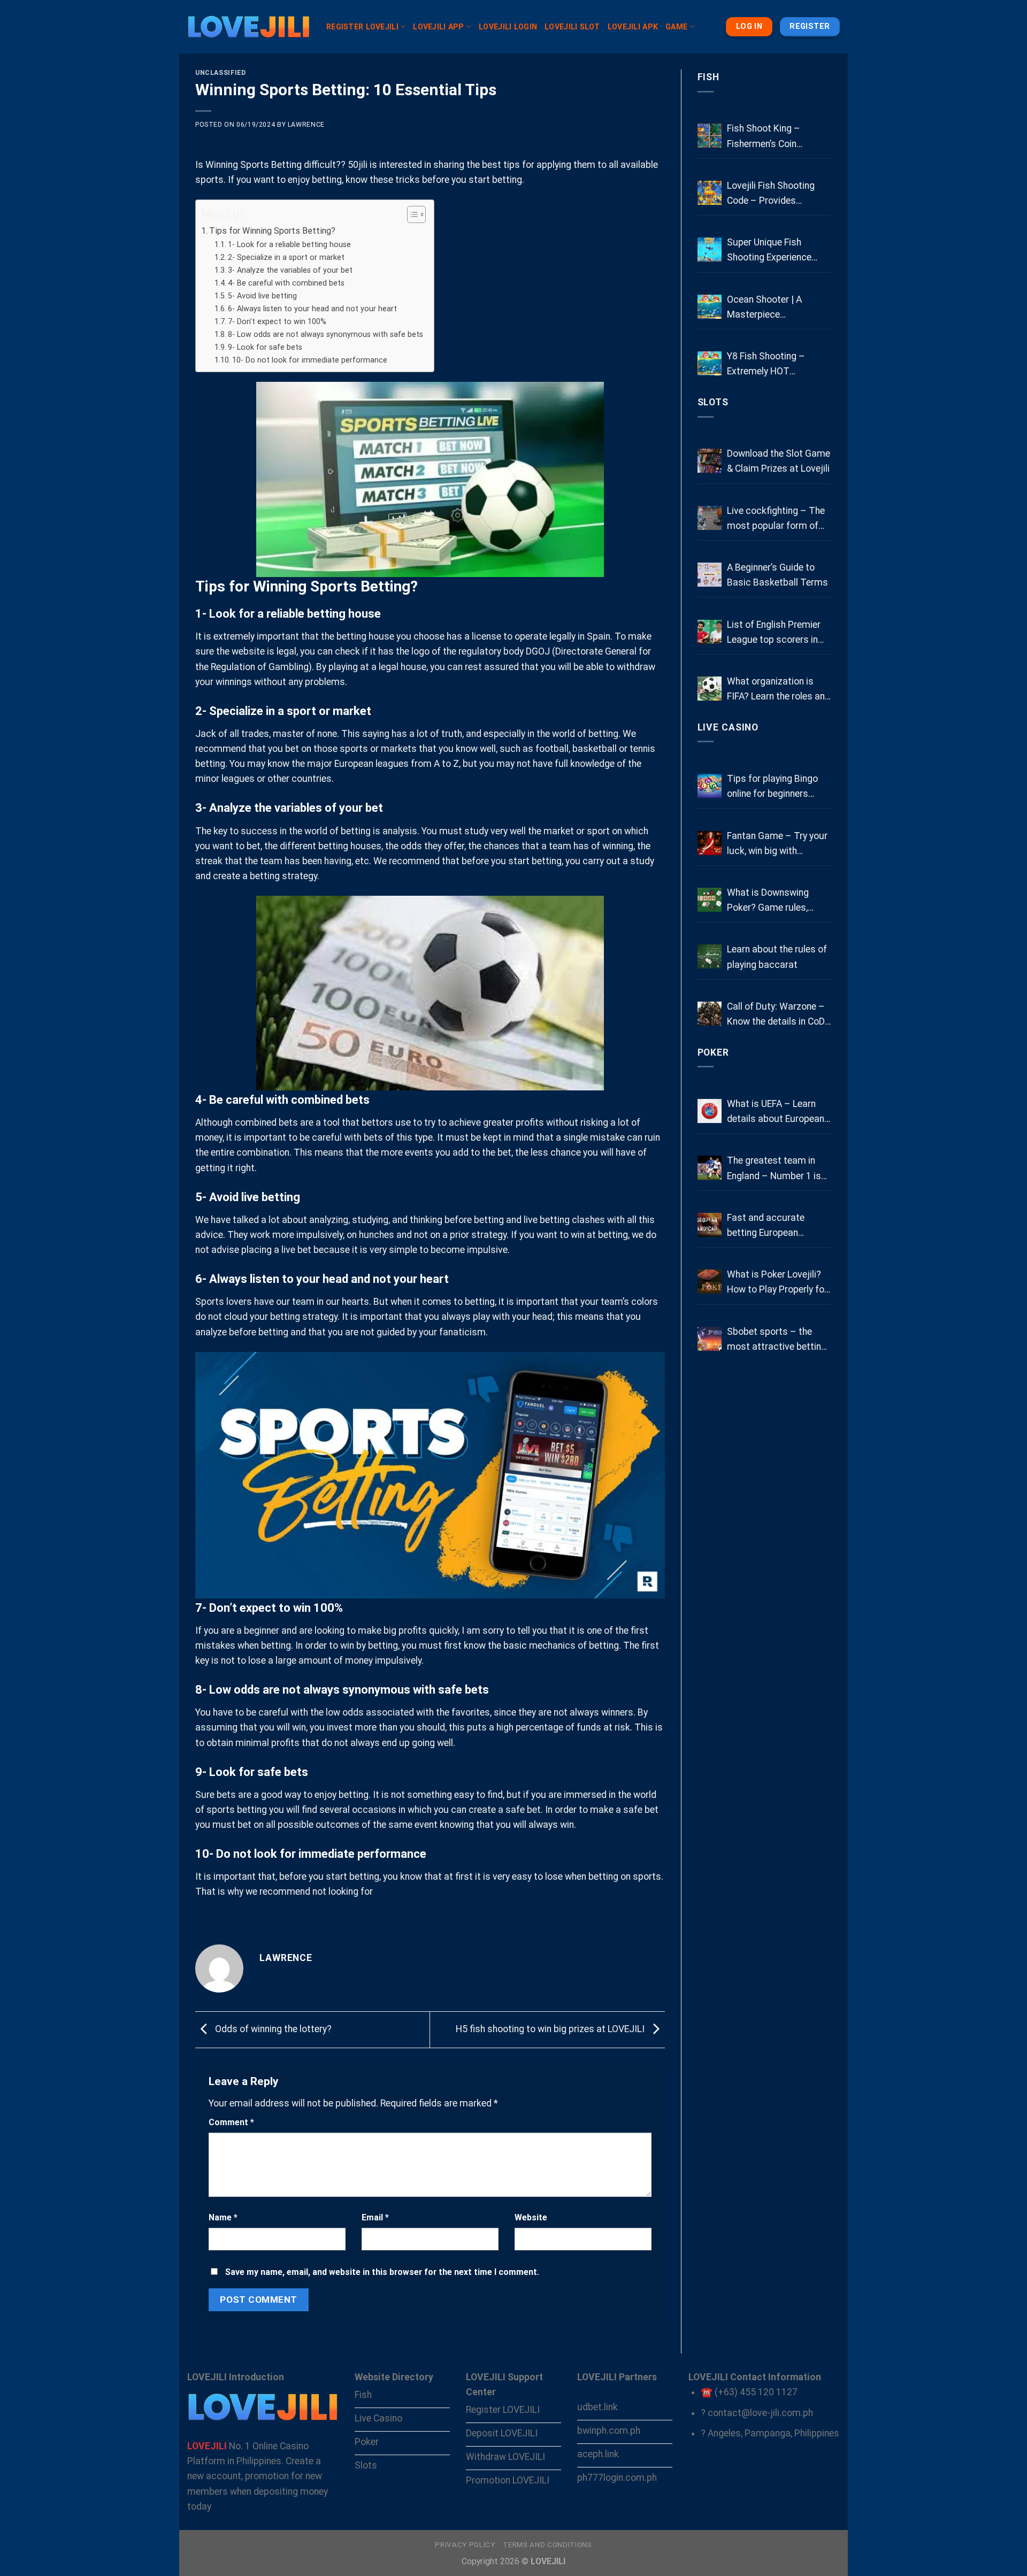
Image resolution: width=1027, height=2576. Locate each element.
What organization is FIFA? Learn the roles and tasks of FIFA (779, 690)
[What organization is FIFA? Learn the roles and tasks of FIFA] (710, 689)
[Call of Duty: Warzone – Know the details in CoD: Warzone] (710, 1014)
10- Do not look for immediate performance (310, 360)
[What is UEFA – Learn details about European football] (710, 1111)
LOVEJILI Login (508, 27)
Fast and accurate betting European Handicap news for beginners (766, 1226)
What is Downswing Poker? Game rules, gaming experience (768, 901)
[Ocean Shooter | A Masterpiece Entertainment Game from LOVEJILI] (710, 307)
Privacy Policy (465, 2545)
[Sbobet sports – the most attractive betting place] (710, 1339)
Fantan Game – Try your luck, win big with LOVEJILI (777, 844)
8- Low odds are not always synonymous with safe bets (325, 334)
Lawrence (306, 125)
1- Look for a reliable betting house (289, 244)
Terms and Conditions (547, 2545)
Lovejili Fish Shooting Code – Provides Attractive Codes (771, 194)
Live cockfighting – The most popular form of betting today (776, 519)
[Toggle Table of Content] (411, 214)
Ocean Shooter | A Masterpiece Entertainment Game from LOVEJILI (770, 308)
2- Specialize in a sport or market (286, 257)
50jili (358, 165)
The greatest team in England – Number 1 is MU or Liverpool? (774, 1169)
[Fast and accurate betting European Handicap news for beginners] (710, 1225)
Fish (709, 77)
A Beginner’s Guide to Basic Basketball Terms (777, 575)
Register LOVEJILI (362, 27)
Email (375, 2217)
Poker (713, 1052)
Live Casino (728, 727)
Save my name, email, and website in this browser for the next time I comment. (382, 2272)
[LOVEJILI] (249, 27)
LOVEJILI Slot (572, 27)
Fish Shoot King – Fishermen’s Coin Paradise (764, 137)
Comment (231, 2122)
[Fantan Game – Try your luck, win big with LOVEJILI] (710, 843)
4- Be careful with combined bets (286, 283)
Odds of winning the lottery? (272, 2029)
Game (676, 27)
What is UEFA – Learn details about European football (776, 1112)
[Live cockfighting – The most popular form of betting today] (710, 518)
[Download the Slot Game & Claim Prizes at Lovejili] (710, 461)
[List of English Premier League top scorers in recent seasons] (710, 632)
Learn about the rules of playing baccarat (777, 957)
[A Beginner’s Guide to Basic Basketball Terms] (710, 575)
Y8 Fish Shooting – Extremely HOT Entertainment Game (770, 365)
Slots (713, 402)
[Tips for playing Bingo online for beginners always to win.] (710, 786)
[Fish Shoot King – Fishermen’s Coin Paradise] (710, 136)
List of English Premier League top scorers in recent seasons (774, 633)
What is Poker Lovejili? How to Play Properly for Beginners (777, 1283)
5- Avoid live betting (262, 296)
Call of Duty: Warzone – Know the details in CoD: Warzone (777, 1015)
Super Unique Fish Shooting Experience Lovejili (769, 251)
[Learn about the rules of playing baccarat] (710, 956)
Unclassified (220, 73)
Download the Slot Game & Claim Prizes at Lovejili (779, 461)
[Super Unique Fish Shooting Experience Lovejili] (710, 249)
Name (223, 2217)
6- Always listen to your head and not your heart (312, 309)
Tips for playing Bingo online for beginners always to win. (772, 787)
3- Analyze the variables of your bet (290, 270)
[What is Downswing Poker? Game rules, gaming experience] (710, 900)
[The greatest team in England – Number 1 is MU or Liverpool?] (710, 1168)
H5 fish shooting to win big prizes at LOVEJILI (551, 2029)
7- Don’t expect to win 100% (277, 321)
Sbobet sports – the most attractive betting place (777, 1340)
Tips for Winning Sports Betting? (272, 231)
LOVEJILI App (438, 27)
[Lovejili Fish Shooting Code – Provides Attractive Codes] (710, 193)
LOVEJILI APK (633, 27)
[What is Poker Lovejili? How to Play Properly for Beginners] (710, 1282)
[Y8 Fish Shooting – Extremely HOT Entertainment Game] (710, 363)
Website (531, 2217)
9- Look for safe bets (265, 347)
